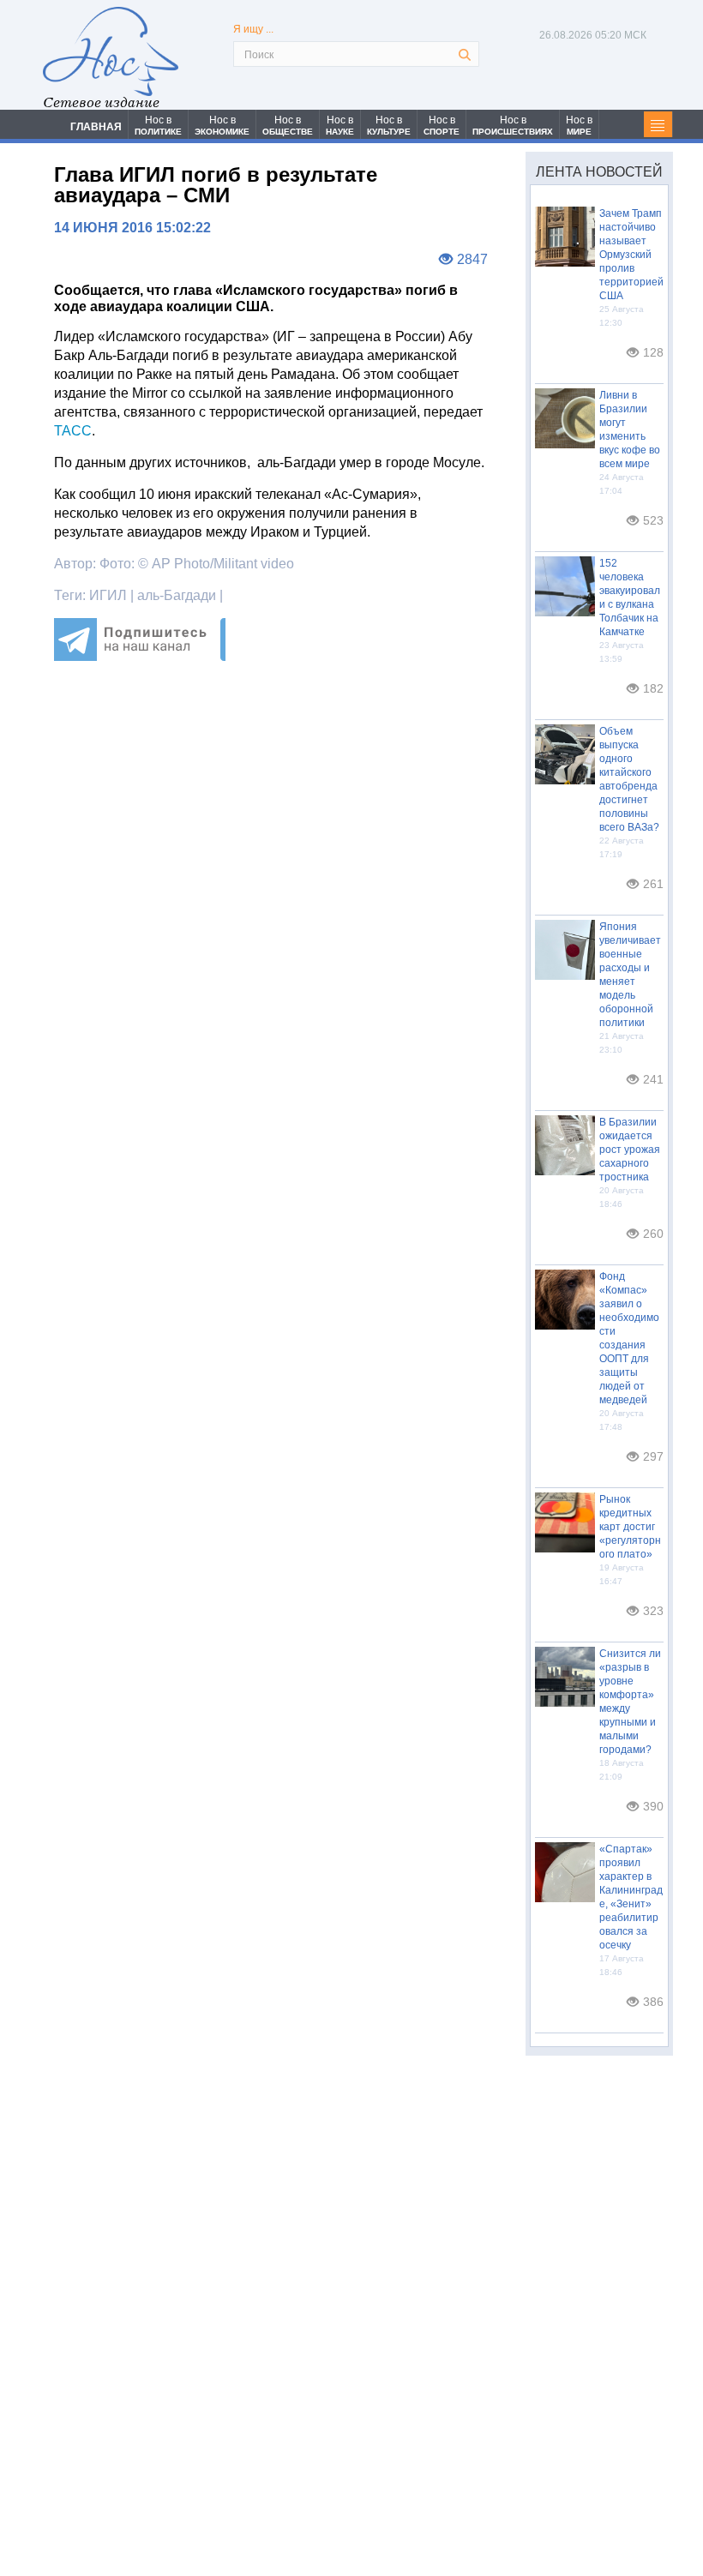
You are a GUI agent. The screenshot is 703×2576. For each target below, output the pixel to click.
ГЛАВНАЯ (96, 127)
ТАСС (73, 431)
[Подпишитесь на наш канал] (140, 656)
